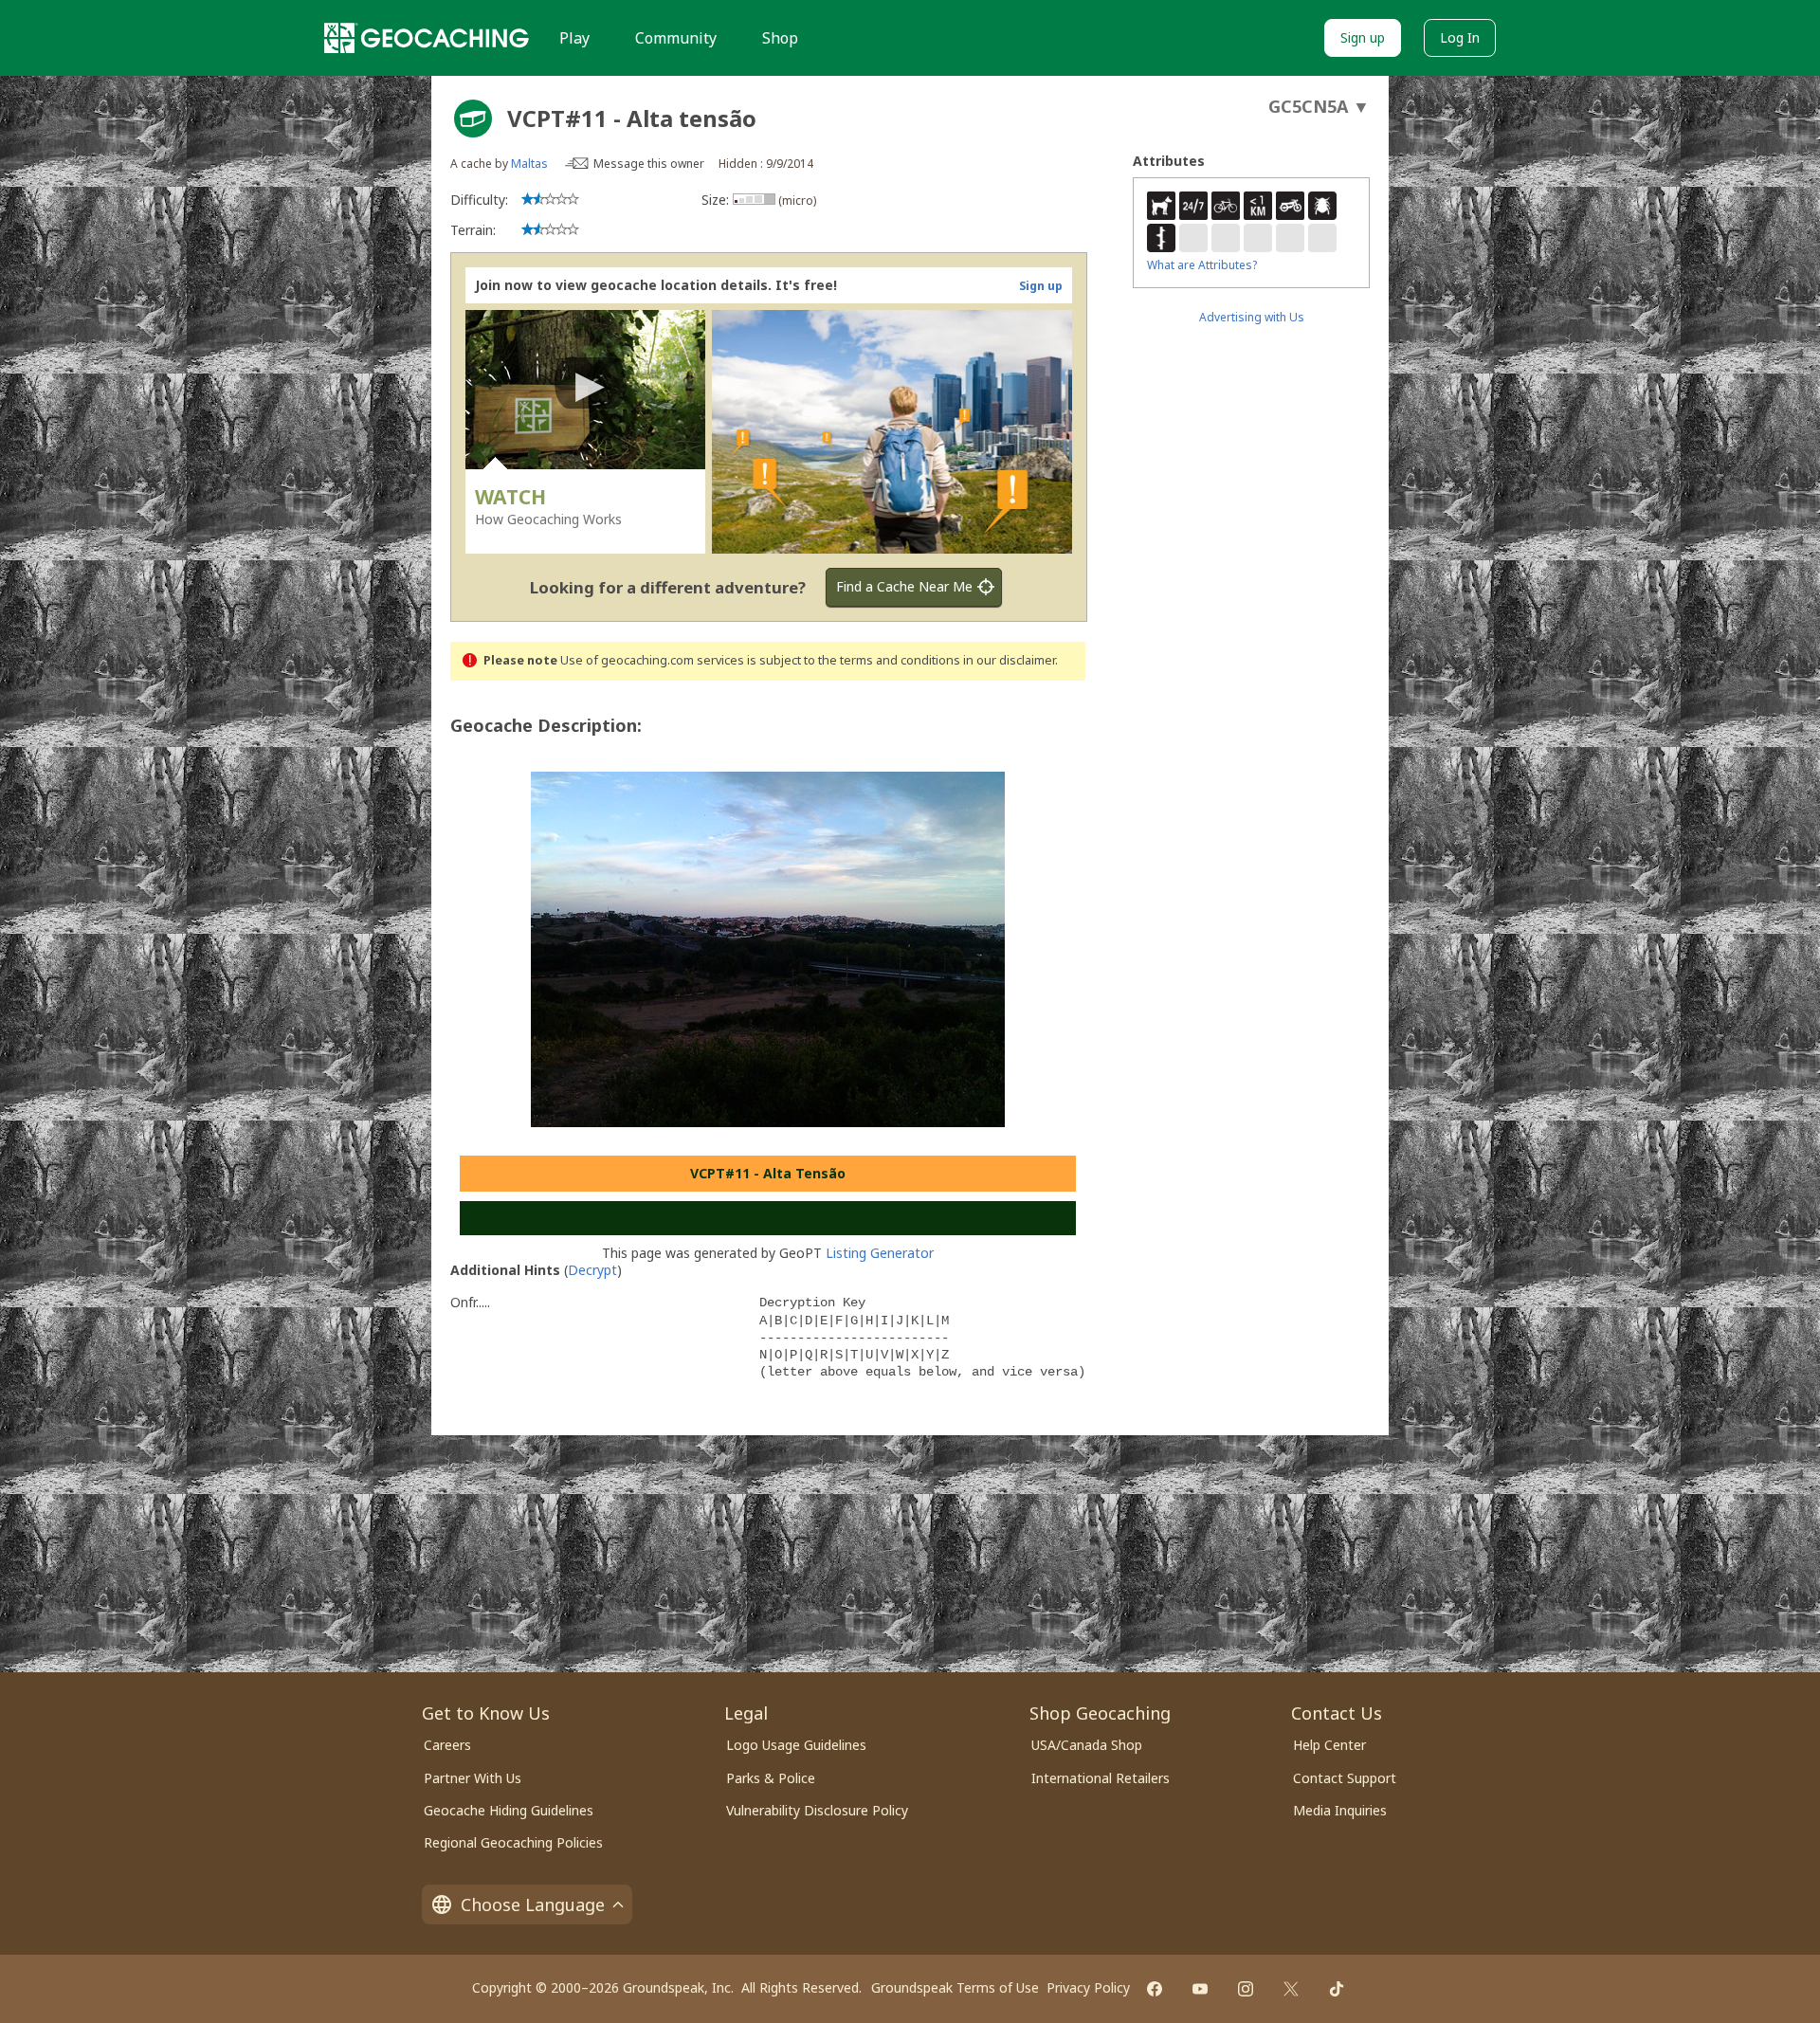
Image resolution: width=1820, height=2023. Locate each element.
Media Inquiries (1340, 1810)
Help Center (1329, 1745)
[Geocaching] (427, 38)
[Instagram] (1246, 1989)
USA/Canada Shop (1087, 1745)
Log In (1460, 37)
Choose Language (533, 1905)
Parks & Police (771, 1778)
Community (676, 38)
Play (574, 38)
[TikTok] (1337, 1989)
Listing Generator (880, 1253)
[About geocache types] (473, 118)
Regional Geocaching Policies (513, 1842)
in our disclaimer (1009, 660)
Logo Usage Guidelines (796, 1745)
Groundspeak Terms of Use (955, 1987)
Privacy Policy (1088, 1987)
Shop (780, 38)
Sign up (1363, 37)
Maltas (529, 164)
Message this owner (649, 164)
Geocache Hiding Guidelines (509, 1810)
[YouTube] (1200, 1989)
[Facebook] (1155, 1989)
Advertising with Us (1252, 317)
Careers (447, 1745)
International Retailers (1101, 1778)
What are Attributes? (1202, 265)
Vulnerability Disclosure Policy (817, 1810)
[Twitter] (1291, 1989)
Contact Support (1345, 1778)
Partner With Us (473, 1778)
